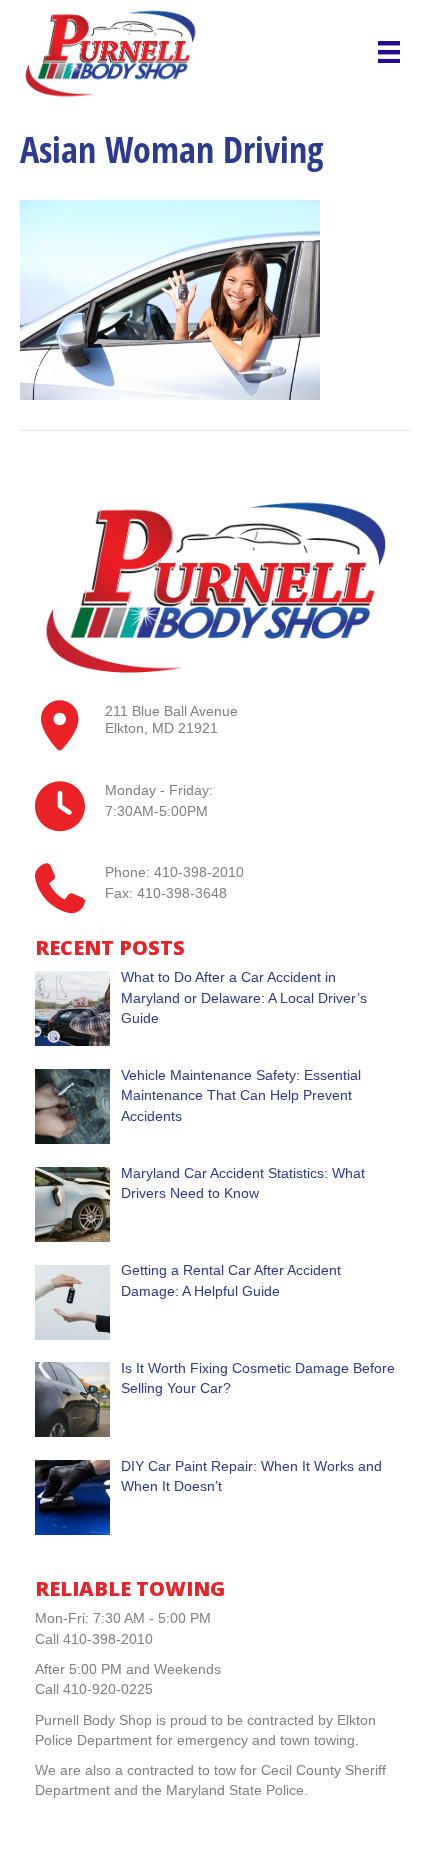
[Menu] (389, 52)
